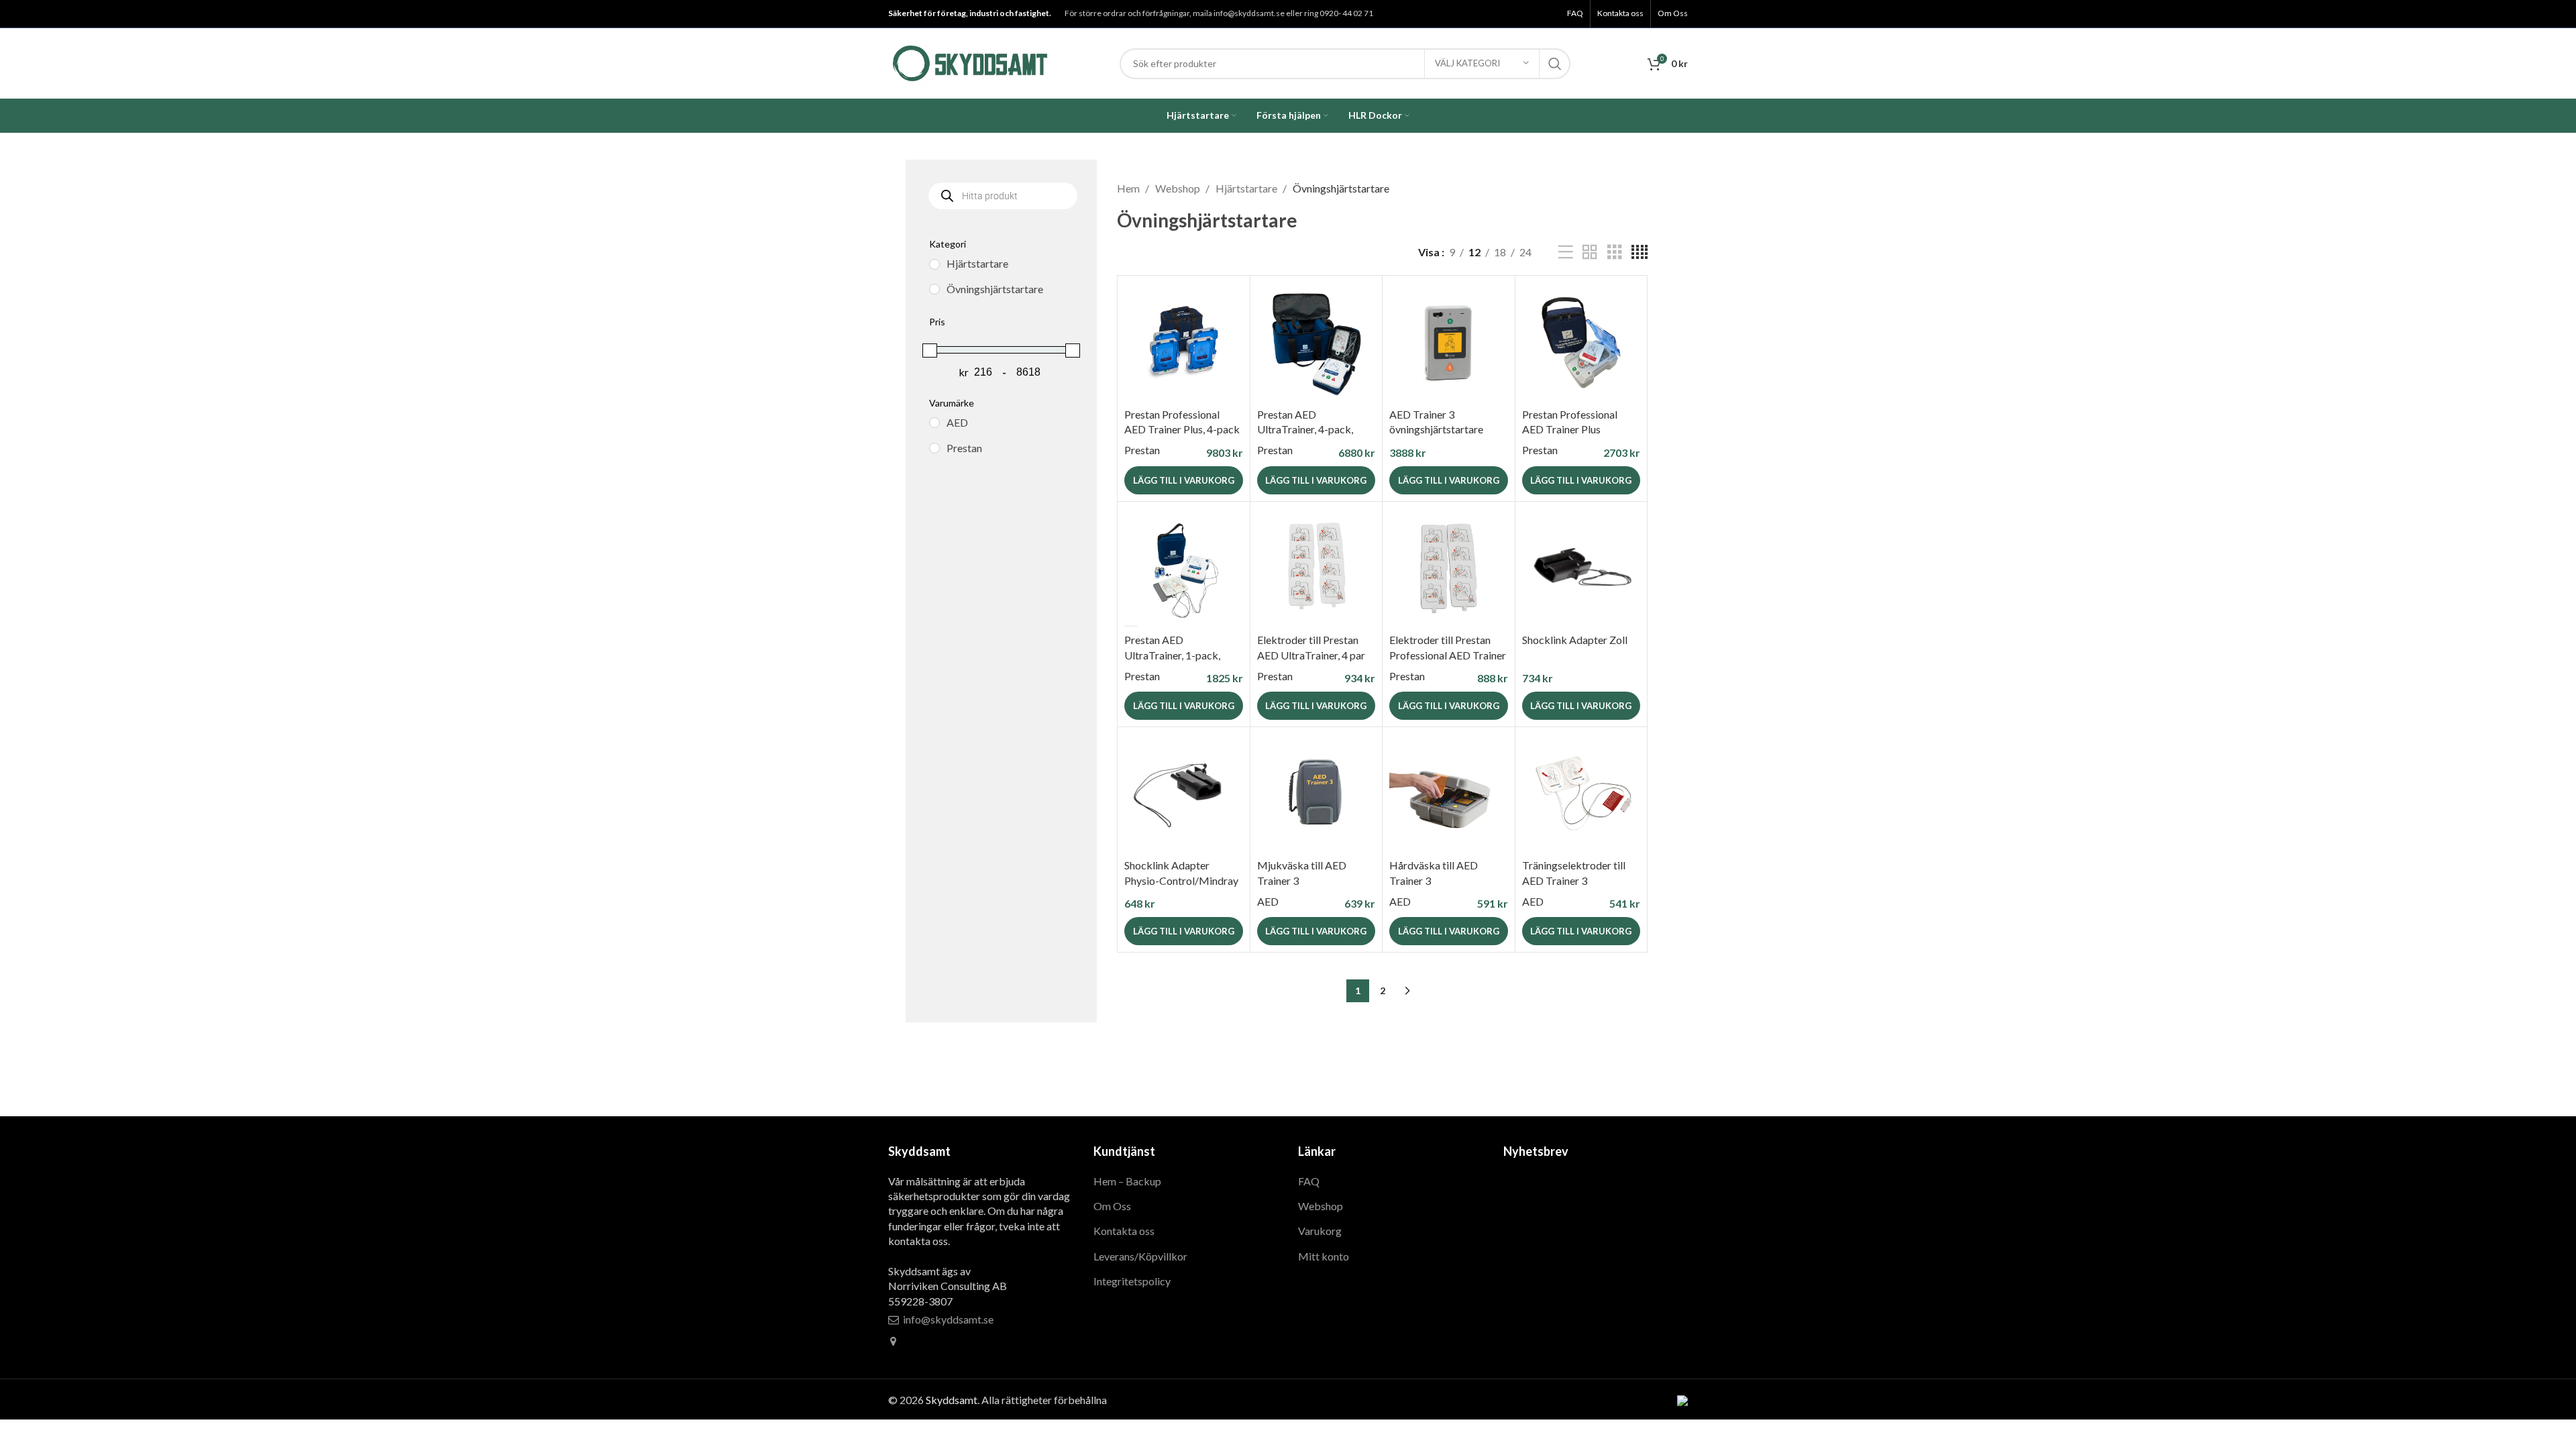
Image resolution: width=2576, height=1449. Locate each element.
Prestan (1142, 450)
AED (1268, 901)
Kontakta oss (1124, 1231)
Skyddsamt (952, 1400)
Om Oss (1112, 1206)
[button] (1184, 480)
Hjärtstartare (1247, 188)
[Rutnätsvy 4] (1640, 253)
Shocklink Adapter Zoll (1575, 640)
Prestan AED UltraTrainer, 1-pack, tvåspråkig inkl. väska (1174, 655)
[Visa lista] (1566, 253)
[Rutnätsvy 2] (1590, 253)
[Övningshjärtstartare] (934, 289)
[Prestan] (934, 448)
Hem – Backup (1127, 1181)
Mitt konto (1324, 1256)
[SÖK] (1555, 64)
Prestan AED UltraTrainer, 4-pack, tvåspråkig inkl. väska (1307, 429)
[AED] (934, 423)
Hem (1129, 188)
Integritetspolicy (1132, 1281)
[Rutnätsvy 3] (1615, 253)
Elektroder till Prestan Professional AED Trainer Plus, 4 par (1448, 655)
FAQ (1309, 1181)
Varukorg (1320, 1231)
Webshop (1179, 188)
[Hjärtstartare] (934, 264)
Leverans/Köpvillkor (1140, 1256)
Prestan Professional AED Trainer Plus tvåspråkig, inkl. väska (1573, 429)
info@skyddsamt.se (948, 1319)
